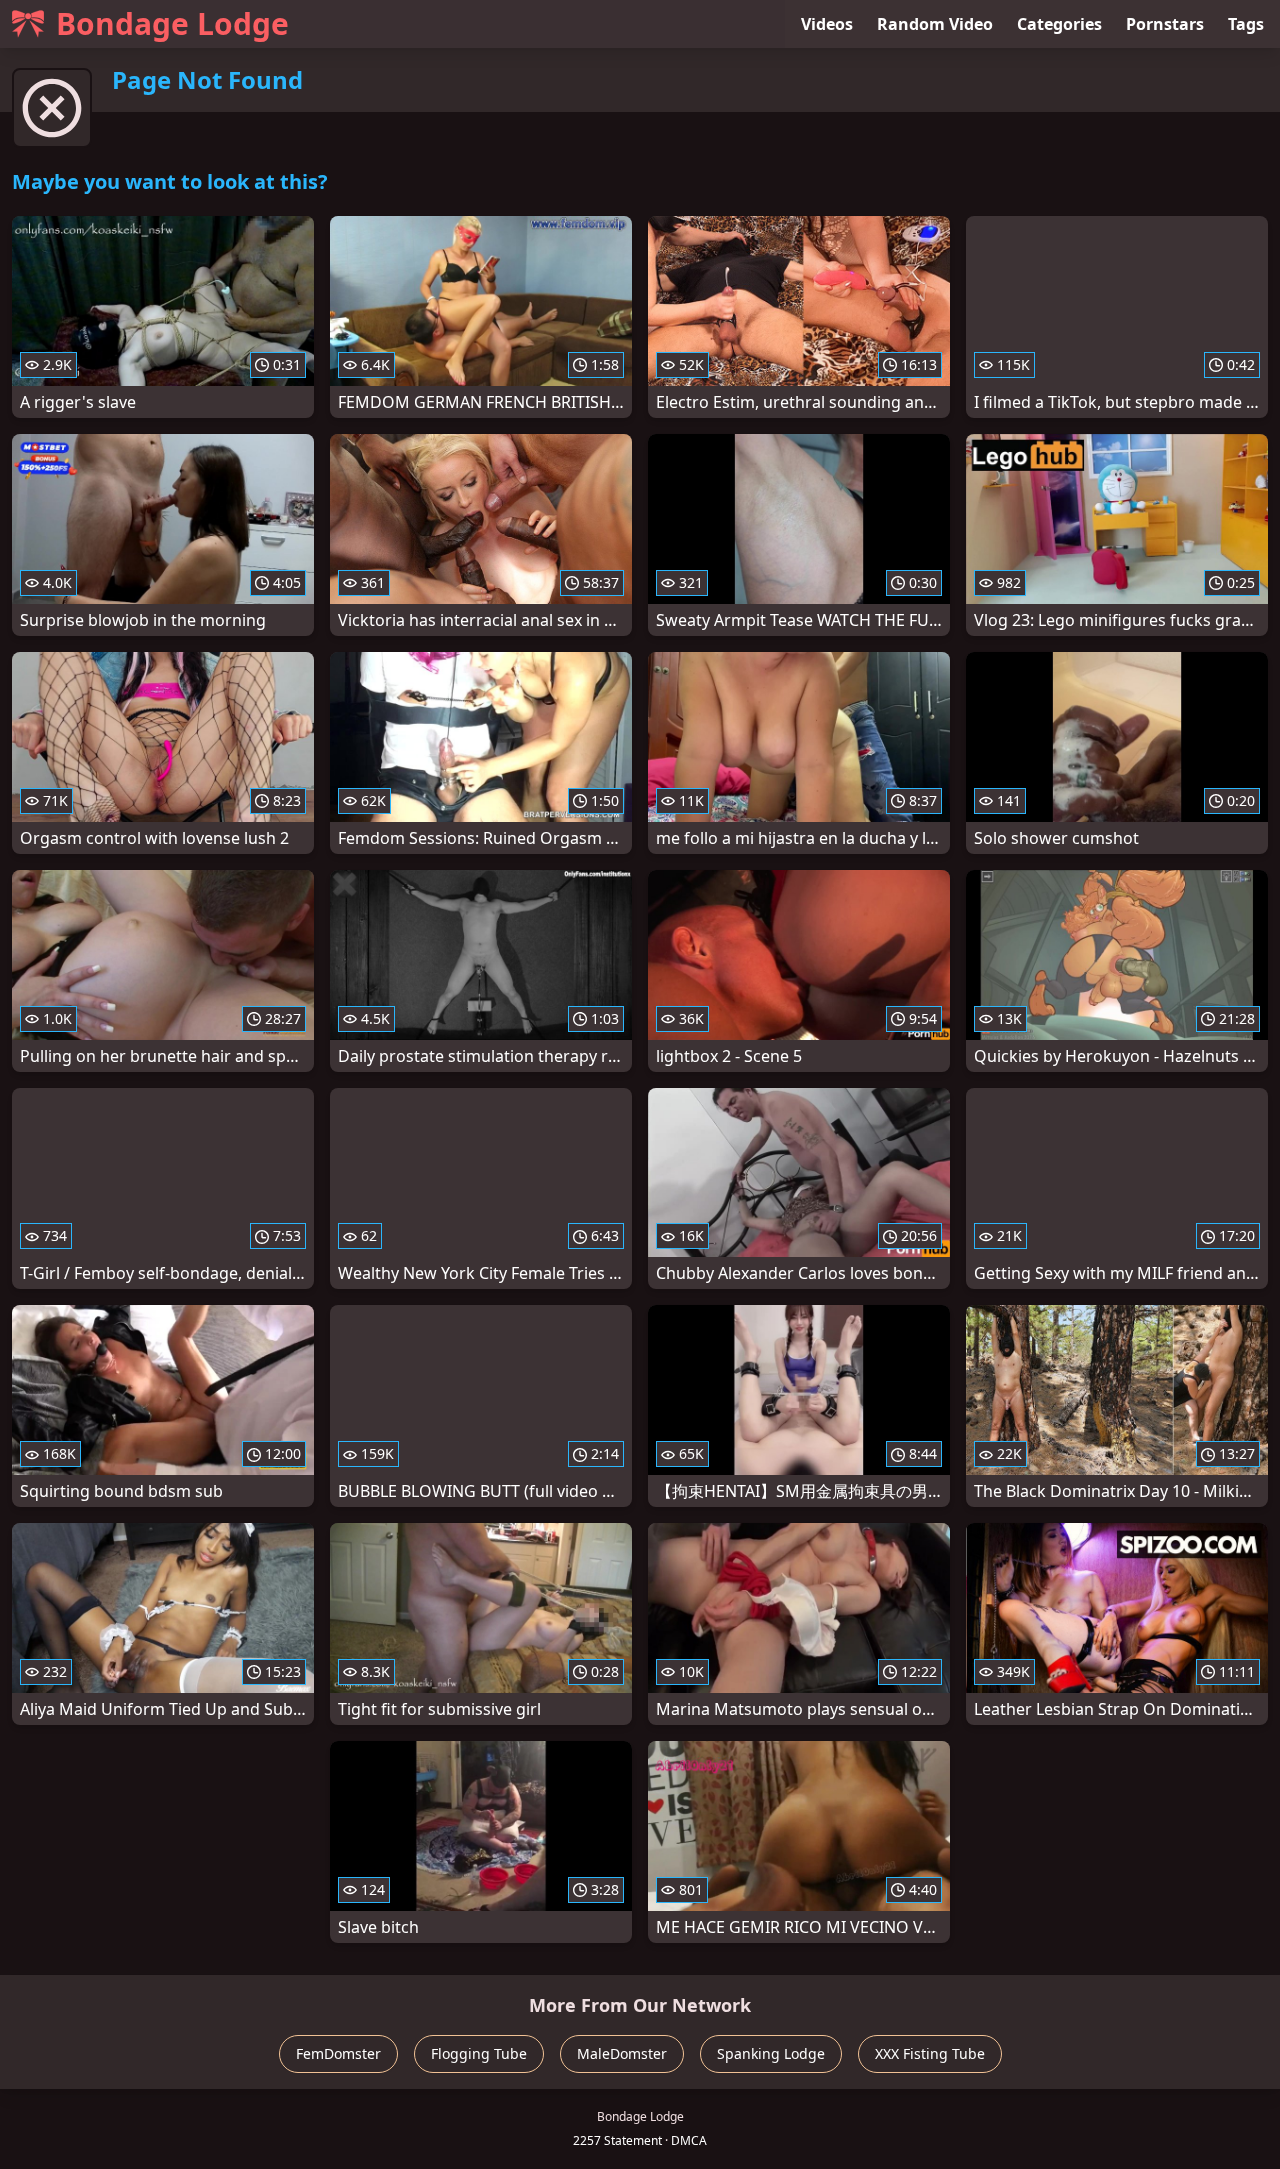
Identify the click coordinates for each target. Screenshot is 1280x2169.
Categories (1059, 24)
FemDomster (338, 2053)
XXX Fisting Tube (930, 2053)
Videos (827, 24)
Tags (1246, 24)
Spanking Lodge (771, 2053)
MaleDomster (622, 2053)
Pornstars (1165, 24)
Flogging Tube (479, 2053)
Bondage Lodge (172, 23)
